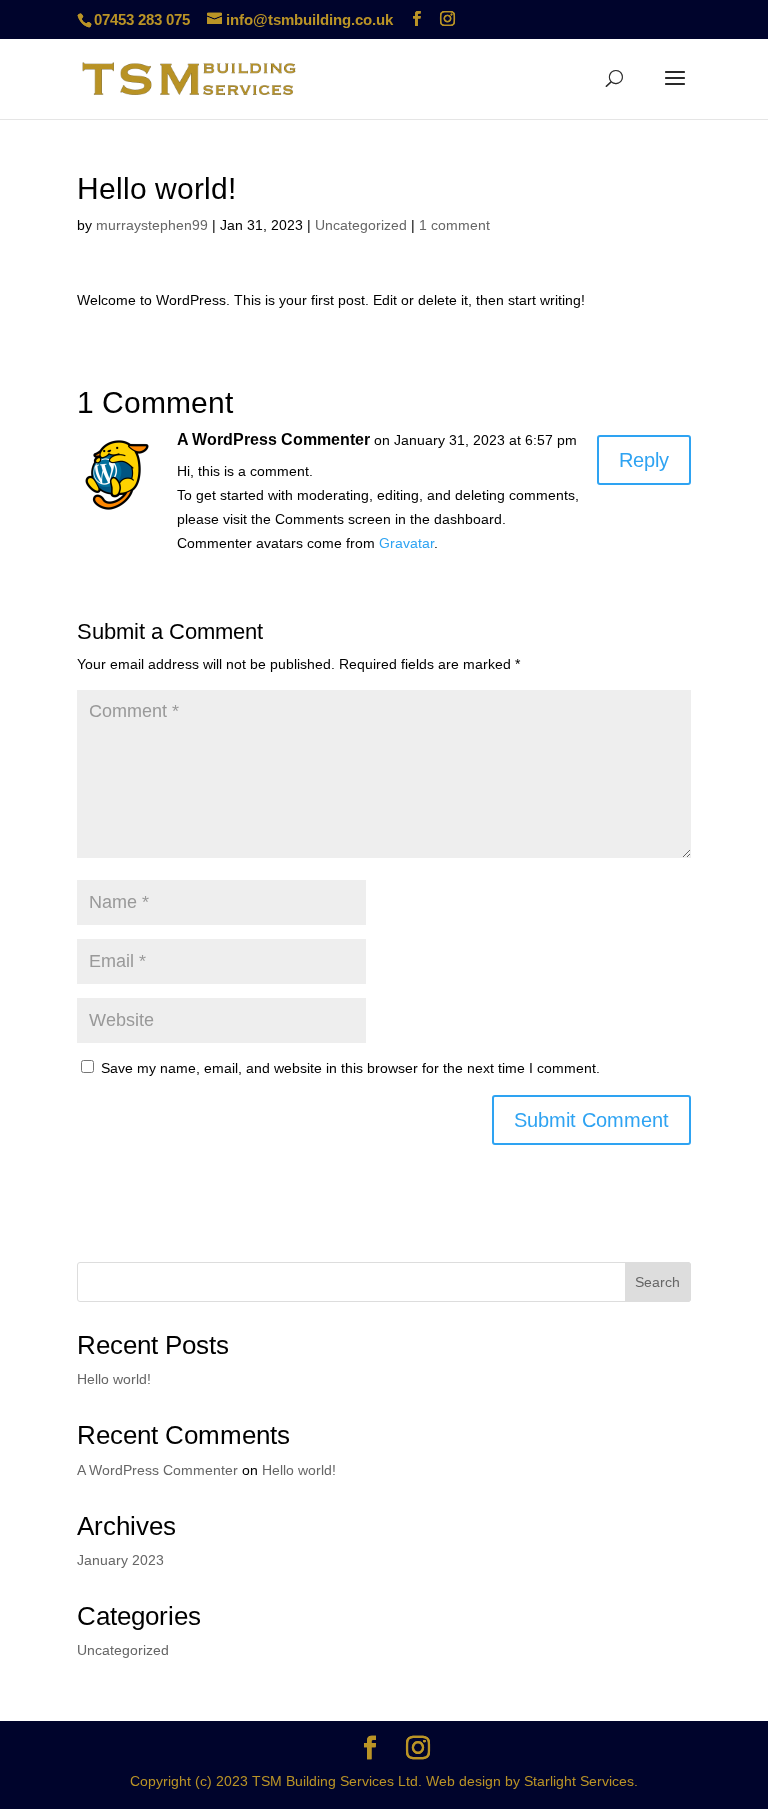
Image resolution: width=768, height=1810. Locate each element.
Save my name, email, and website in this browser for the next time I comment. (350, 1068)
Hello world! (114, 1379)
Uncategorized (361, 225)
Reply (644, 460)
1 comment (454, 225)
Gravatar (406, 543)
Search (657, 1282)
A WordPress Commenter (273, 439)
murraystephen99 (152, 225)
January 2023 (120, 1560)
